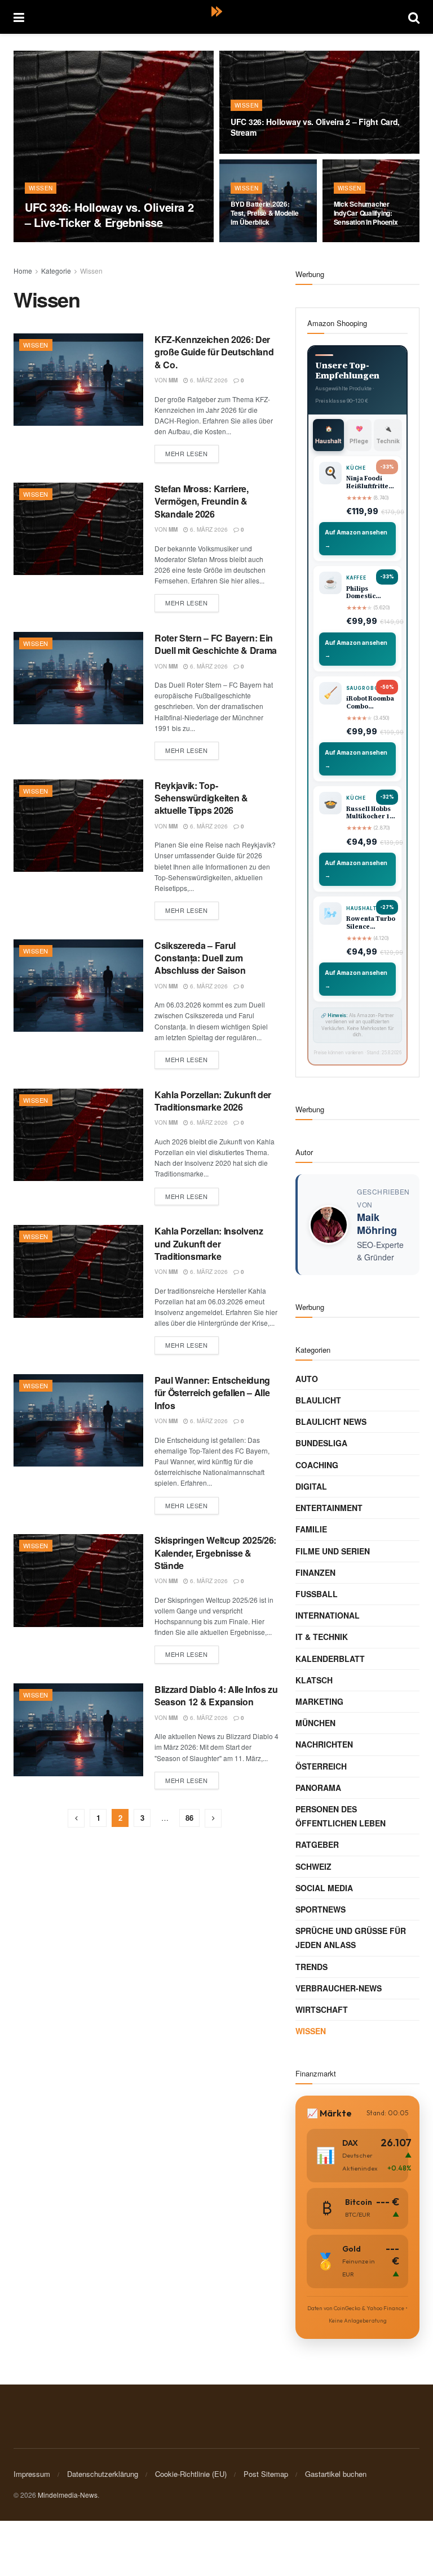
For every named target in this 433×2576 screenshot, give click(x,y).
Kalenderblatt (330, 1659)
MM (43, 242)
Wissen (41, 188)
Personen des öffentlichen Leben (341, 1816)
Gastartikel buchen (336, 2474)
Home (23, 271)
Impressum (32, 2474)
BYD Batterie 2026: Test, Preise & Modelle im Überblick (265, 213)
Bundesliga (321, 1443)
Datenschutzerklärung (103, 2474)
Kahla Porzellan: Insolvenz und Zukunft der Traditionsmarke (209, 1244)
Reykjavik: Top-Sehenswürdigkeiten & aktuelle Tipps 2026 (201, 798)
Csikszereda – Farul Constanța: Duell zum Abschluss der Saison (200, 958)
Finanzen (315, 1572)
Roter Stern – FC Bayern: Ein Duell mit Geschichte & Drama (216, 644)
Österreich (321, 1766)
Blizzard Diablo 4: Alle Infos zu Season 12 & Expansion (216, 1695)
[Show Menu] (19, 17)
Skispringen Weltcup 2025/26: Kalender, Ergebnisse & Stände (215, 1553)
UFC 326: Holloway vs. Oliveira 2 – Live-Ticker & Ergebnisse (109, 215)
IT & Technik (322, 1637)
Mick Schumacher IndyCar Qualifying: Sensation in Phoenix (366, 213)
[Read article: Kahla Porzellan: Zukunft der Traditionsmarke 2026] (78, 1135)
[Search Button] (414, 17)
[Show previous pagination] (76, 1818)
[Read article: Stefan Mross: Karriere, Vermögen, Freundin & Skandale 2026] (78, 529)
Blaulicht (318, 1400)
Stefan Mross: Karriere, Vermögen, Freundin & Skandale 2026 (202, 501)
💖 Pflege (359, 435)
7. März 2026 (78, 242)
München (315, 1723)
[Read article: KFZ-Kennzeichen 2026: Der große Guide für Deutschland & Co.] (78, 380)
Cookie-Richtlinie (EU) (191, 2474)
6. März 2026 (208, 380)
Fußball (317, 1594)
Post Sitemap (266, 2474)
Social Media (324, 1888)
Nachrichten (324, 1744)
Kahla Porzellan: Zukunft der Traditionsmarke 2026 (213, 1101)
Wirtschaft (322, 2009)
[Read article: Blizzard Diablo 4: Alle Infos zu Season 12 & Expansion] (78, 1730)
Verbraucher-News (339, 1988)
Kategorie (56, 271)
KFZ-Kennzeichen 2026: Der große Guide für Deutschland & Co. (214, 352)
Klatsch (314, 1680)
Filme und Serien (333, 1551)
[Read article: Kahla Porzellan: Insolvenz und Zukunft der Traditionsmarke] (78, 1271)
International (328, 1615)
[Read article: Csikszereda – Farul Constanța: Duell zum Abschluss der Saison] (78, 986)
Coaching (317, 1465)
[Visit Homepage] (216, 17)
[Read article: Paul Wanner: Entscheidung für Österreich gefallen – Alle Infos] (78, 1420)
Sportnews (321, 1909)
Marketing (319, 1701)
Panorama (318, 1788)
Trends (312, 1967)
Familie (311, 1529)
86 (189, 1818)
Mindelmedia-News (68, 2495)
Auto (307, 1379)
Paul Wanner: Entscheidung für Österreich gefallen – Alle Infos (212, 1393)
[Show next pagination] (213, 1818)
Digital (311, 1486)
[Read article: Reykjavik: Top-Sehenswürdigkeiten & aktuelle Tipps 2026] (78, 826)
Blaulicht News (331, 1421)
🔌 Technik (388, 435)
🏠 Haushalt (328, 435)
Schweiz (313, 1866)
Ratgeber (317, 1844)
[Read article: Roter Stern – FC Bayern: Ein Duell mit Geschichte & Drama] (78, 678)
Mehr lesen (192, 451)
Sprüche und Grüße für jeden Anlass (351, 1938)
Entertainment (329, 1508)
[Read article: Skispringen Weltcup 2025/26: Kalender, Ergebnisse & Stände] (78, 1580)
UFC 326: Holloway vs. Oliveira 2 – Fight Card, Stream (315, 127)
